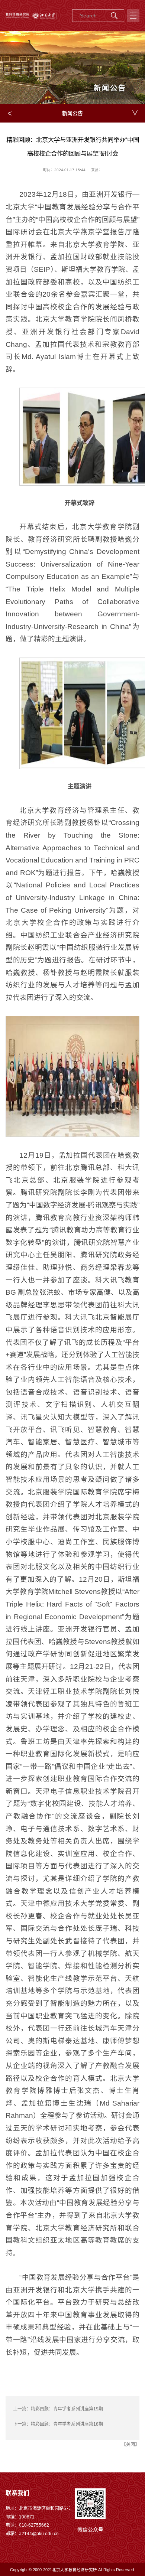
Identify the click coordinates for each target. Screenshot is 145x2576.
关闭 (130, 2445)
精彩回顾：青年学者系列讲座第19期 (67, 2409)
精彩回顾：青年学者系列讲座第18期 (67, 2424)
